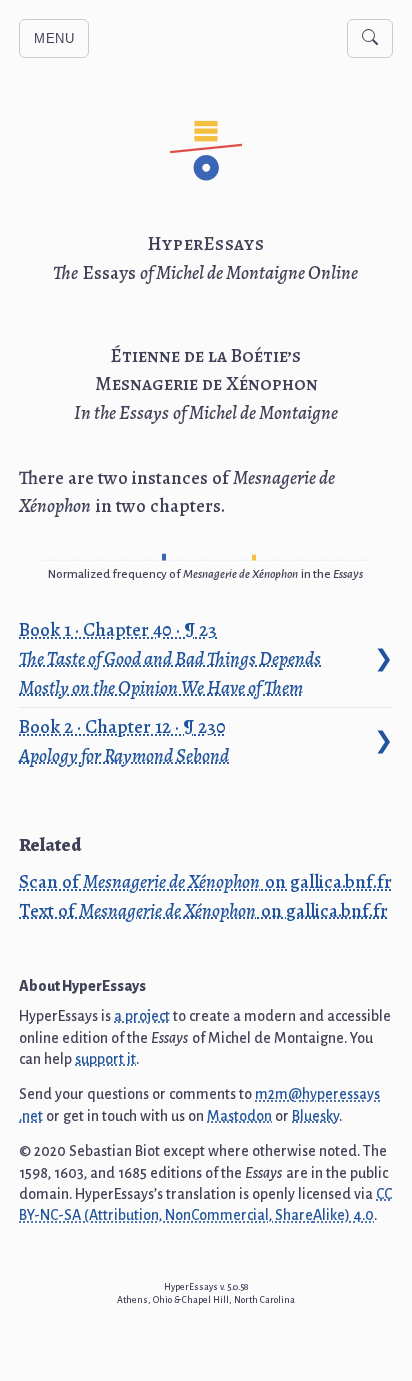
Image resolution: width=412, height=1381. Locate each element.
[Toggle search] (370, 38)
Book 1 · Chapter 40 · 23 (170, 658)
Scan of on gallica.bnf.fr (205, 882)
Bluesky (315, 1116)
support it (105, 1059)
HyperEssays (206, 244)
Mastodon (239, 1116)
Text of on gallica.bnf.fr (203, 911)
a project (142, 1016)
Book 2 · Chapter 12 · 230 (124, 741)
